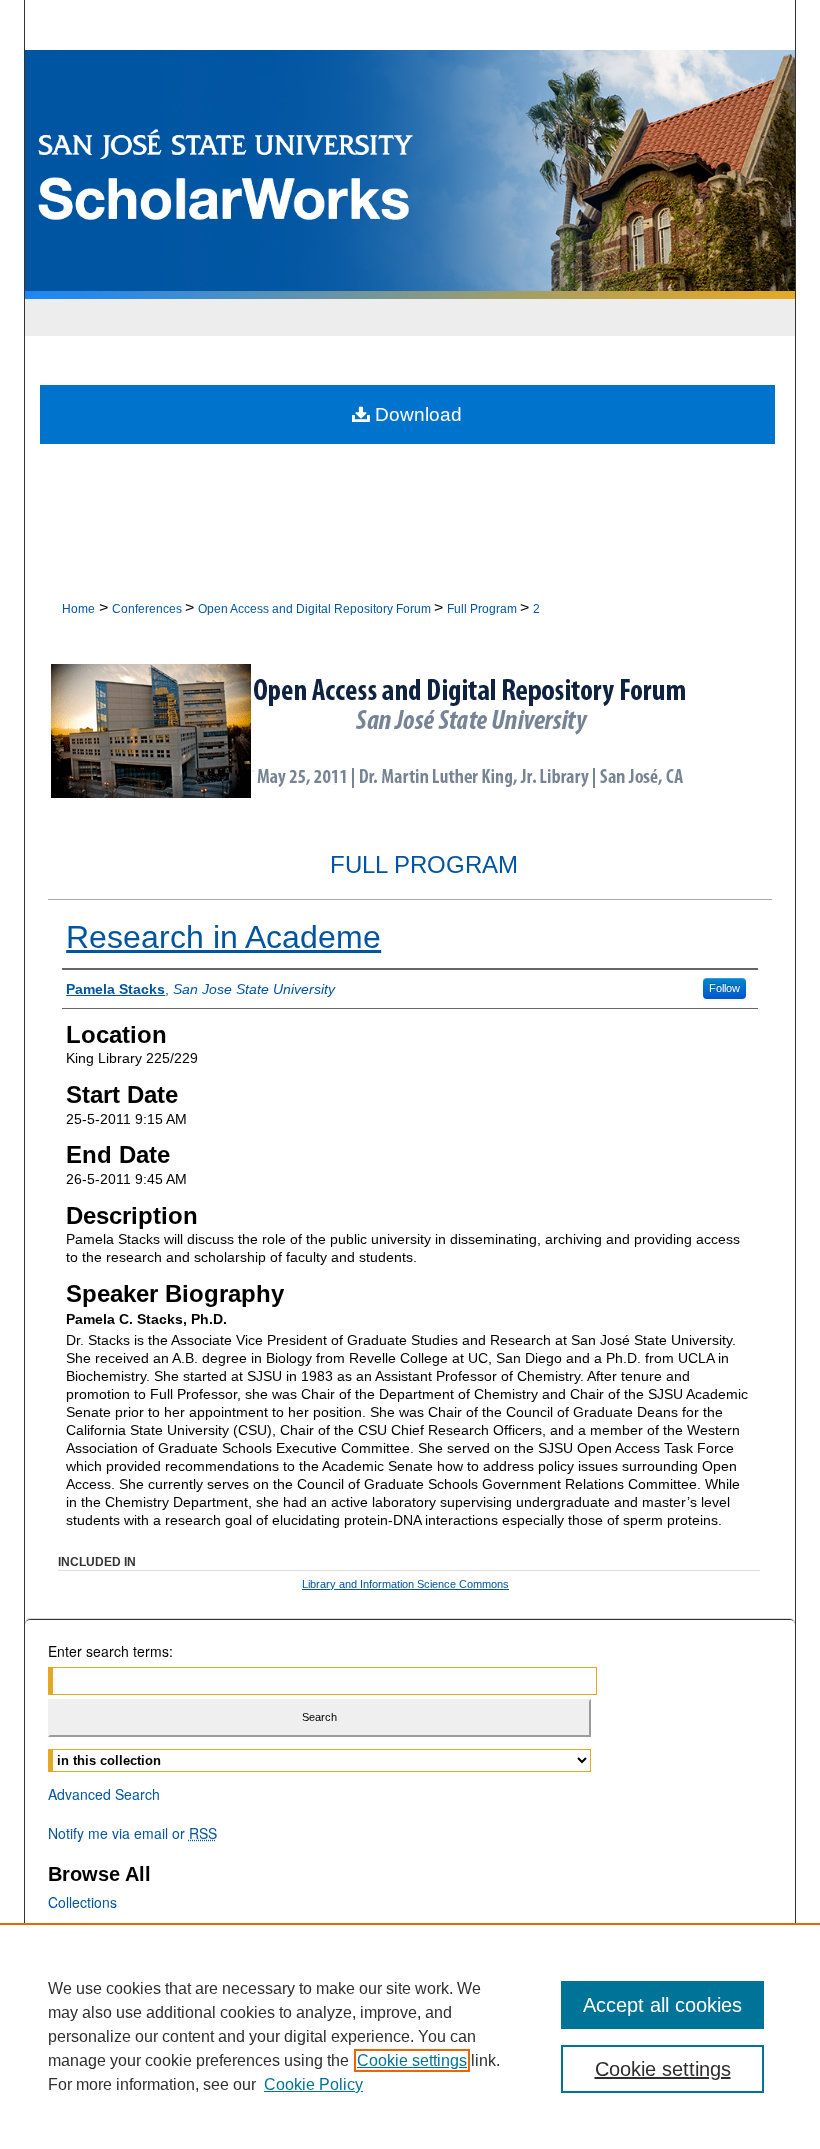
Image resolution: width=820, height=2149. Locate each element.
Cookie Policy (313, 2084)
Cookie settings (412, 2060)
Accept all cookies (662, 2005)
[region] (410, 2036)
